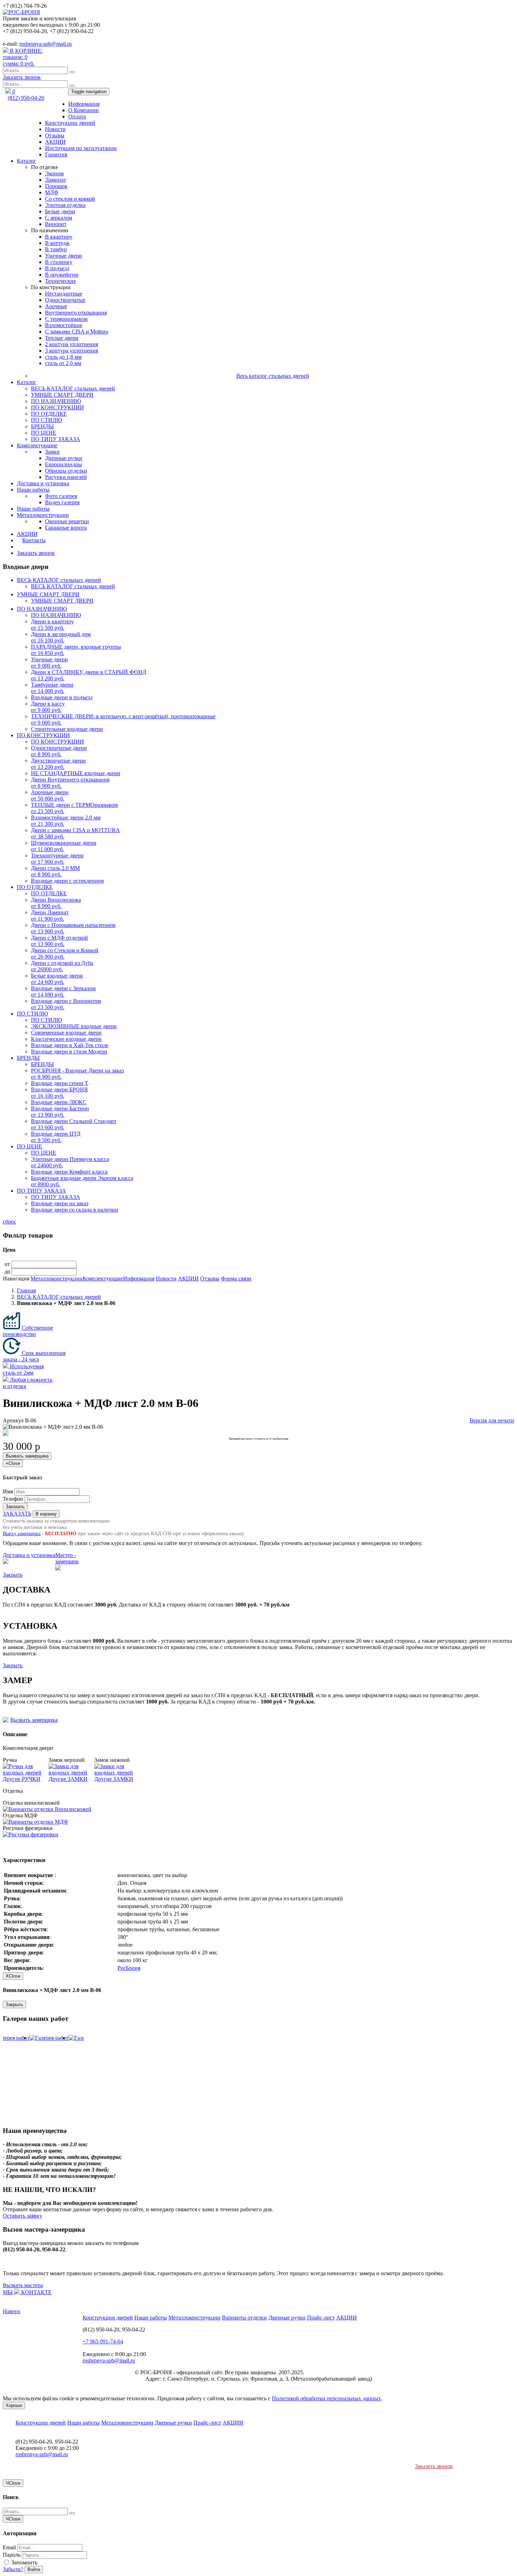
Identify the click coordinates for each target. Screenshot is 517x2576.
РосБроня (129, 1968)
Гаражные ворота (66, 528)
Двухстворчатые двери (58, 764)
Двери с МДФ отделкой (59, 941)
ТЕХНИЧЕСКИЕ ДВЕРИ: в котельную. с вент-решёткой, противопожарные (123, 719)
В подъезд (57, 268)
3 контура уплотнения (72, 351)
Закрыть (13, 1575)
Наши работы (33, 490)
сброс (9, 1222)
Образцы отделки (66, 471)
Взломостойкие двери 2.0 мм (66, 821)
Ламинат (56, 180)
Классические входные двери (66, 1039)
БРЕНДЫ (42, 426)
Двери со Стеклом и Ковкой (65, 953)
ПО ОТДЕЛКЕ (49, 414)
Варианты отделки (244, 2318)
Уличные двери (63, 256)
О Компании (84, 110)
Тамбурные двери (52, 688)
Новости (55, 129)
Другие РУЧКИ (22, 1779)
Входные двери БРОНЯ (59, 1093)
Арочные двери (50, 795)
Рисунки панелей (66, 477)
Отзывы (55, 135)
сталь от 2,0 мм (63, 363)
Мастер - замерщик (67, 1558)
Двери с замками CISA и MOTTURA (75, 833)
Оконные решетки (67, 521)
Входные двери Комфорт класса (69, 1172)
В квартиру (59, 237)
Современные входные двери (66, 1033)
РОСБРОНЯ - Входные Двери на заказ (77, 1074)
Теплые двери (62, 338)
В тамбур (56, 249)
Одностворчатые (65, 300)
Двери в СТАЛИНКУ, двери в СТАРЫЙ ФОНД (89, 675)
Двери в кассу (48, 707)
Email (9, 2547)
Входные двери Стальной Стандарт (74, 1124)
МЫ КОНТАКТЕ (27, 2292)
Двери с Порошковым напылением (73, 928)
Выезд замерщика (22, 1534)
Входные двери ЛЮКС (59, 1102)
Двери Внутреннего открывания (70, 783)
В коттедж (57, 243)
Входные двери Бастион (60, 1112)
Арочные (56, 306)
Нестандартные (64, 294)
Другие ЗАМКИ (68, 1779)
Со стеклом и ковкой (70, 199)
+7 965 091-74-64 (103, 2341)
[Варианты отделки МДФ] (36, 1822)
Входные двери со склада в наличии (75, 1210)
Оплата (77, 116)
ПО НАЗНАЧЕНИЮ (56, 401)
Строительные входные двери (67, 729)
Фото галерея (61, 496)
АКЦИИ (55, 142)
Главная (26, 1290)
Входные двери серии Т (60, 1083)
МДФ (52, 192)
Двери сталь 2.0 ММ (55, 871)
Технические (60, 281)
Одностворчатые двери (59, 751)
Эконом (54, 173)
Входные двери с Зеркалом (63, 991)
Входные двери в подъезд (62, 697)
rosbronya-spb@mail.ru (46, 44)
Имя (8, 1491)
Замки (52, 452)
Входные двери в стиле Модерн (69, 1052)
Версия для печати (492, 1420)
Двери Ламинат (50, 916)
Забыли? (13, 2569)
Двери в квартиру (52, 625)
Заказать (15, 1507)
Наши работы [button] (33, 509)
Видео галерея (62, 502)
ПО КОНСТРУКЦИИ (58, 407)
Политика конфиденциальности (344, 2372)
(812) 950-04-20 (26, 98)
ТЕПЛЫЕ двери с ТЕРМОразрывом (74, 808)
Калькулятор (32, 547)
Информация (84, 104)
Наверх (12, 2311)
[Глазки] (26, 1773)
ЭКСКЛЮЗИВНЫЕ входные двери (74, 1026)
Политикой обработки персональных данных (326, 2398)
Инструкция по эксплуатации (81, 148)
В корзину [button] (46, 1514)
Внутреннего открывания (76, 313)
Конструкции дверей (70, 123)
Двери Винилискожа (56, 903)
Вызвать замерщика (27, 1456)
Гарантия (56, 154)
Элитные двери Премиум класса (70, 1162)
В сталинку (59, 262)
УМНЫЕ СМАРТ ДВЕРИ (62, 395)
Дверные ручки (64, 458)
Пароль (12, 2555)
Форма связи (236, 1279)
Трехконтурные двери (57, 859)
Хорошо (14, 2405)
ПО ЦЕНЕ (44, 433)
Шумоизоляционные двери (64, 846)
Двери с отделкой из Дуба (62, 966)
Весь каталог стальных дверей (273, 376)
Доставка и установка (43, 483)
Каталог (27, 161)
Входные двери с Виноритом (66, 1004)
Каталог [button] (27, 382)
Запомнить (24, 2562)
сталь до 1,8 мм (63, 357)
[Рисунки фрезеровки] (31, 1834)
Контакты (34, 540)
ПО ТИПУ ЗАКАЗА (56, 439)
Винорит (56, 224)
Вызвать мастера (23, 2285)
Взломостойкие (64, 325)
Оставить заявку (23, 2216)
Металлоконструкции (43, 515)
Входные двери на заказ (60, 1203)
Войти (34, 2569)
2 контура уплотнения (72, 344)
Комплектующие (37, 445)
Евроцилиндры (63, 464)
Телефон (13, 1499)
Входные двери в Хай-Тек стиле (70, 1045)
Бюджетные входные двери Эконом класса (82, 1181)
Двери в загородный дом (61, 637)
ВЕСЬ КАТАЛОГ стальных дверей (73, 388)
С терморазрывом (66, 319)
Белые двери (60, 211)
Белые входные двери (57, 979)
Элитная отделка (65, 205)
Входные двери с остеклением (67, 881)
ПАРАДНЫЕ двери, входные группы (76, 650)
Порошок (56, 186)
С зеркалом (59, 218)
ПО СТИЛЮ (46, 420)
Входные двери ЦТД (56, 1137)
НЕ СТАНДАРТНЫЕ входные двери (76, 773)
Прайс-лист (321, 2318)
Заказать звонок (22, 77)
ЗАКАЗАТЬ (17, 1514)
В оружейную (62, 275)
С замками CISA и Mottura (76, 332)
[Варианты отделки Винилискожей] (47, 1809)
